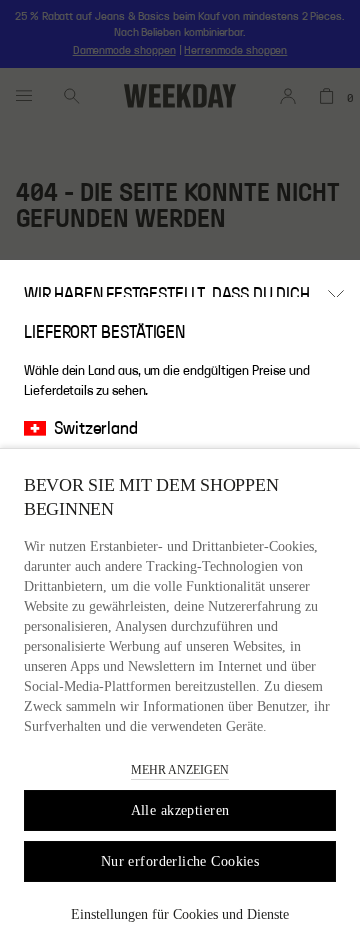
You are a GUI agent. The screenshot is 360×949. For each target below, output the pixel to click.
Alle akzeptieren (180, 810)
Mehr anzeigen (180, 770)
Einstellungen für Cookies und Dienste (180, 914)
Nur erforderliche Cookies (180, 861)
